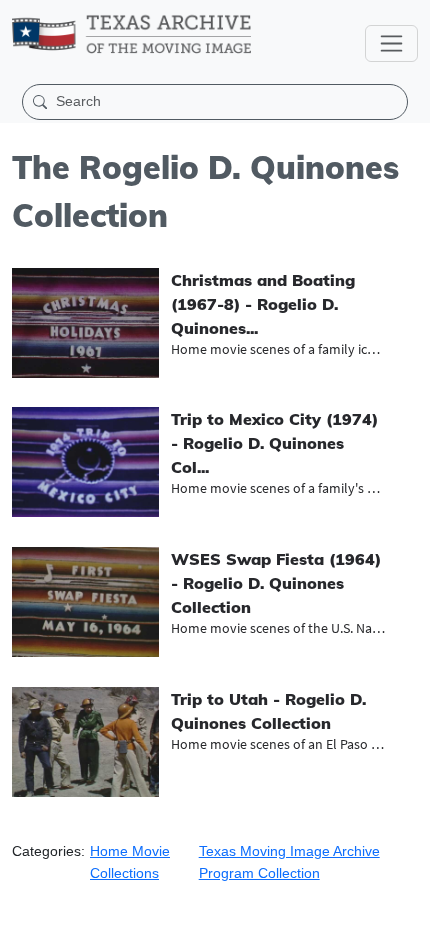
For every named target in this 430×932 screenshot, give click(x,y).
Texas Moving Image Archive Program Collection (289, 862)
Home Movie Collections (130, 862)
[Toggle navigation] (391, 43)
